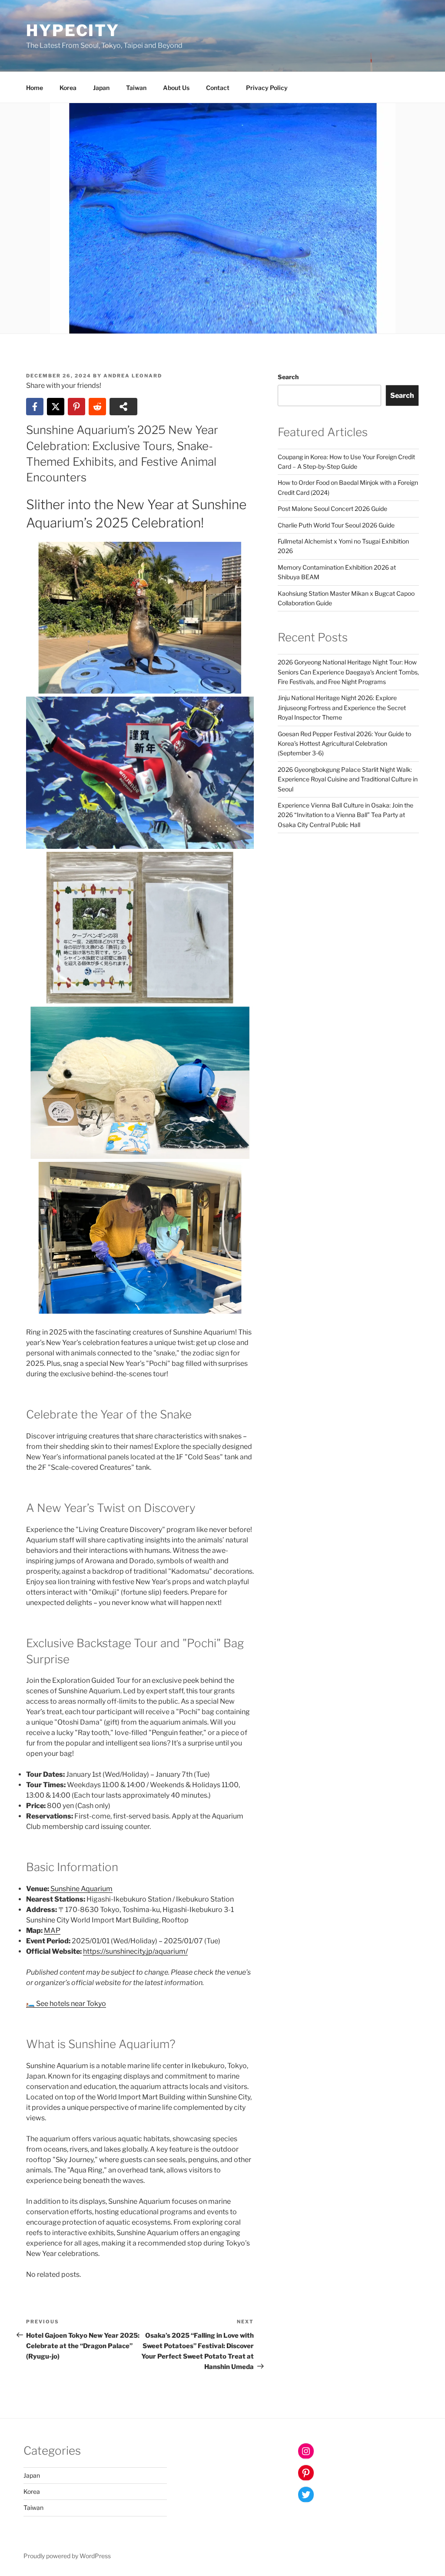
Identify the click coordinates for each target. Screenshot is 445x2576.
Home (35, 88)
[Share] (123, 407)
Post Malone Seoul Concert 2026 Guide (332, 509)
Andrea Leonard (133, 376)
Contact (218, 88)
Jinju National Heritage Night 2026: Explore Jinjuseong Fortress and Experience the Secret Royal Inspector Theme (342, 707)
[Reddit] (97, 407)
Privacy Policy (267, 88)
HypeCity (73, 30)
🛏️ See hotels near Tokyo (66, 2004)
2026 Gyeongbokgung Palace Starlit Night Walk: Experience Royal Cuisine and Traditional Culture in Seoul (348, 779)
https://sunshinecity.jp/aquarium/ (135, 1951)
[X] (56, 407)
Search (288, 377)
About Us (176, 88)
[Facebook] (35, 407)
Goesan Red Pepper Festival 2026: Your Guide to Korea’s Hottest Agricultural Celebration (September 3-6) (344, 744)
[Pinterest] (76, 407)
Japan (101, 88)
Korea (68, 88)
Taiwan (136, 88)
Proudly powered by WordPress (67, 2556)
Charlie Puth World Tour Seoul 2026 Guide (336, 525)
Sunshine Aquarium (81, 1889)
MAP (52, 1930)
